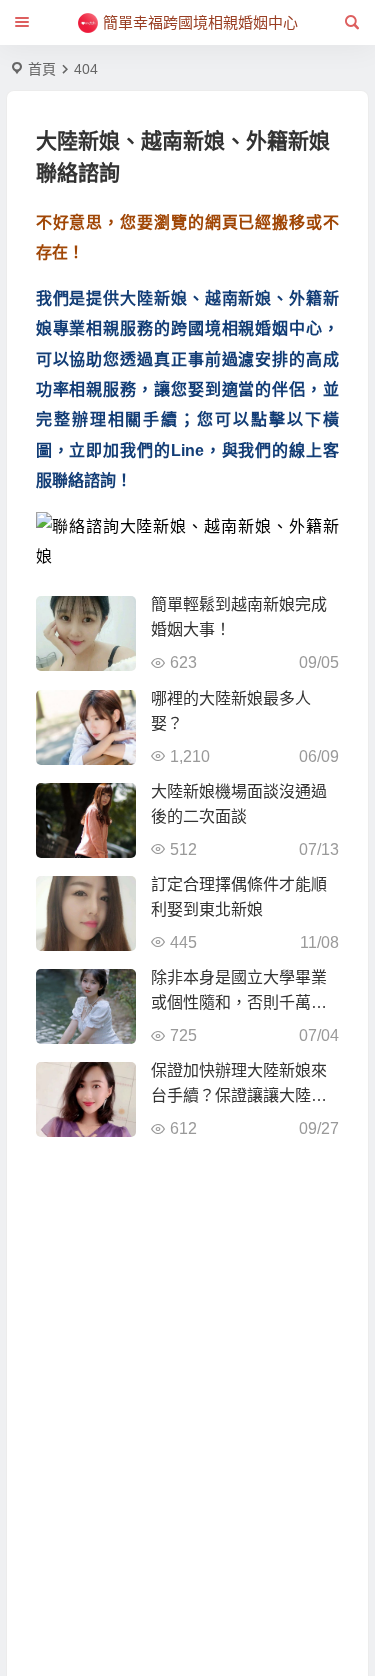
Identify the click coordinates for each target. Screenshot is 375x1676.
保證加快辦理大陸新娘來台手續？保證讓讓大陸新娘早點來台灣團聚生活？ (239, 1095)
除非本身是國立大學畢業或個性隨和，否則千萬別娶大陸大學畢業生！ (239, 1002)
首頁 (42, 69)
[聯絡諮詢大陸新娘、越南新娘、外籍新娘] (187, 542)
